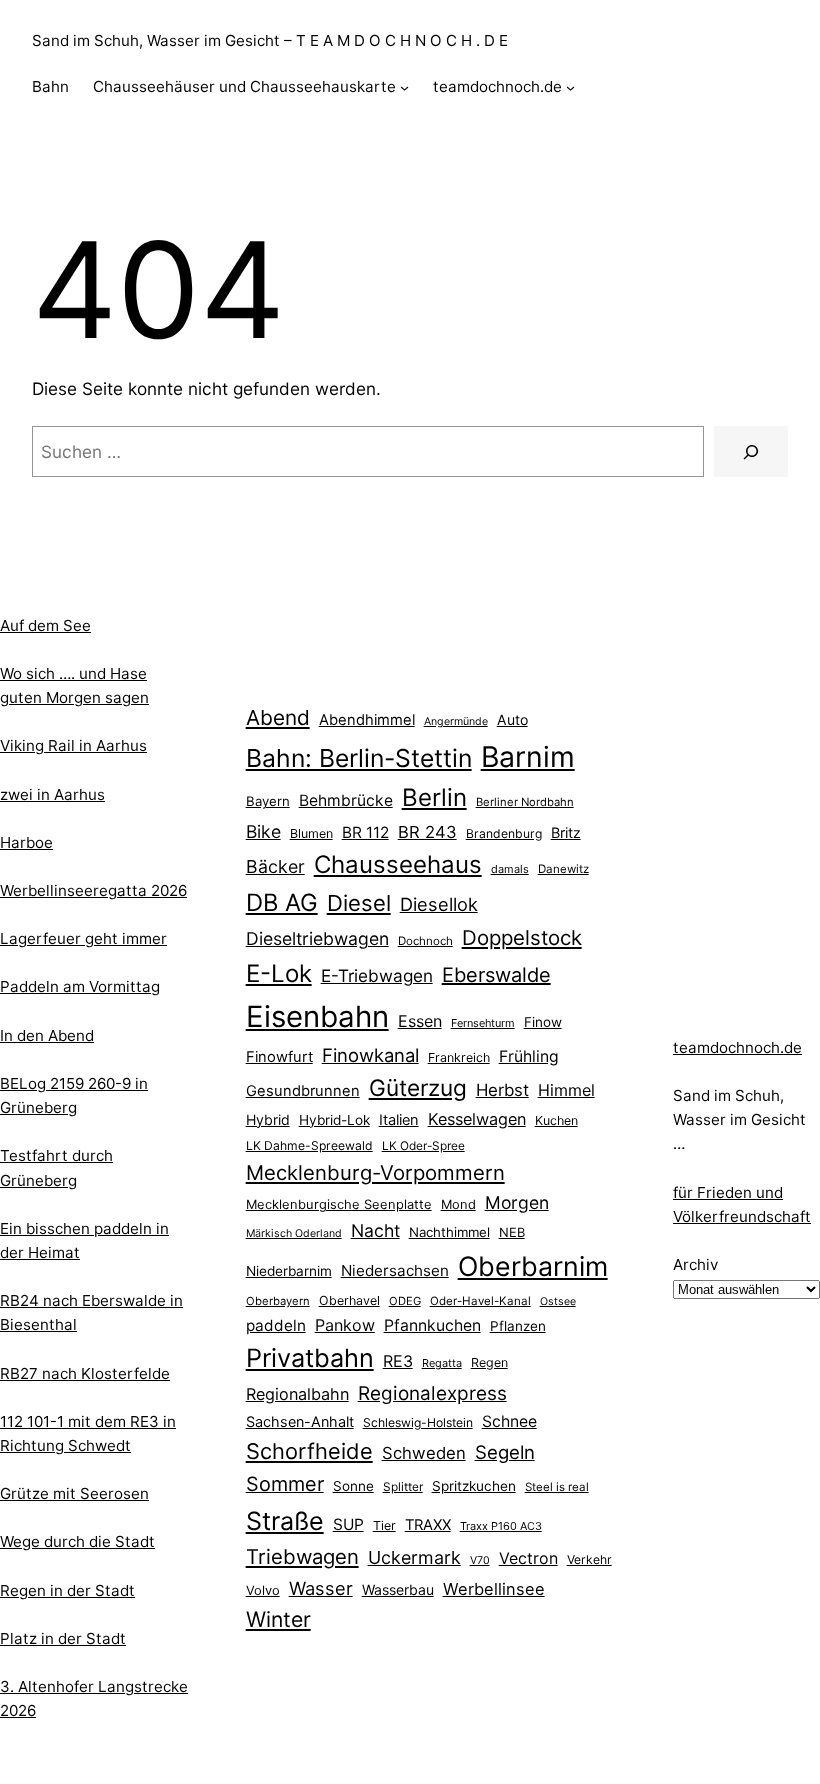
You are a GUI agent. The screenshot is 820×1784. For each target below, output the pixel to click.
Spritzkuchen (474, 1486)
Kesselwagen (477, 1119)
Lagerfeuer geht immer (83, 938)
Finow (543, 1022)
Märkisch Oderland (294, 1233)
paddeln (276, 1325)
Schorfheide (309, 1451)
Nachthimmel (449, 1232)
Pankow (345, 1325)
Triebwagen (302, 1556)
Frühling (529, 1056)
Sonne (353, 1486)
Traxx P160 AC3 (501, 1526)
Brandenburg (504, 833)
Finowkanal (370, 1055)
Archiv (695, 1264)
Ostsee (558, 1301)
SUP (348, 1524)
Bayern (268, 801)
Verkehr (589, 1559)
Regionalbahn (297, 1394)
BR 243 (427, 832)
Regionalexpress (432, 1393)
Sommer (285, 1484)
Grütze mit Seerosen (74, 1493)
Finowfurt (279, 1057)
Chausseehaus (398, 864)
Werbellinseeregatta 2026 (93, 890)
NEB (512, 1232)
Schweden (424, 1453)
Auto (512, 719)
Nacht (375, 1230)
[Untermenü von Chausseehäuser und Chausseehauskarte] (404, 87)
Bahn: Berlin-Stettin (359, 758)
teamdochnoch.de (737, 1047)
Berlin (434, 797)
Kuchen (556, 1120)
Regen (489, 1362)
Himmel (566, 1090)
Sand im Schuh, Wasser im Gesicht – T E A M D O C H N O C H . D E (270, 40)
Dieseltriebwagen (317, 938)
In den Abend (47, 1035)
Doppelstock (522, 937)
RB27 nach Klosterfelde (85, 1373)
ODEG (405, 1301)
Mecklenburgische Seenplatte (339, 1204)
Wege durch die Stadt (77, 1541)
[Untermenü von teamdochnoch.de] (570, 87)
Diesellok (439, 904)
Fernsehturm (483, 1023)
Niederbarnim (289, 1271)
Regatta (442, 1363)
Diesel (359, 903)
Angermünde (456, 721)
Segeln (505, 1452)
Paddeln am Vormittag (80, 986)
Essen (420, 1021)
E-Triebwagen (377, 975)
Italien (399, 1120)
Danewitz (563, 869)
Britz (566, 832)
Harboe (26, 842)
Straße (285, 1521)
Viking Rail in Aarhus (73, 745)
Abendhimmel (367, 720)
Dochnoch (425, 941)
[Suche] (751, 451)
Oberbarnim (533, 1266)
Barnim (528, 756)
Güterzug (418, 1087)
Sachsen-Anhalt (300, 1421)
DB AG (282, 902)
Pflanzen (518, 1326)
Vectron (528, 1558)
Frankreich (459, 1057)
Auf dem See (45, 625)
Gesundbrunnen (303, 1091)
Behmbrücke (346, 800)
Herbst (502, 1090)
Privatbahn (310, 1358)
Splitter (403, 1487)
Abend (278, 717)
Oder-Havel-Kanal (480, 1301)
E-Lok (279, 973)
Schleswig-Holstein (418, 1422)
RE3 (398, 1361)
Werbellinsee (494, 1589)
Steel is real (557, 1487)
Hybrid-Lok (334, 1120)
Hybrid (268, 1119)
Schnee (509, 1421)
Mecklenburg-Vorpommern (375, 1172)
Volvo (263, 1590)
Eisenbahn (317, 1016)
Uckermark (414, 1557)
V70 (480, 1560)
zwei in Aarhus (52, 794)
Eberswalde (496, 975)
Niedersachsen (395, 1270)
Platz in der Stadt (63, 1638)
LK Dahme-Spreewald (309, 1145)
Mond (458, 1204)
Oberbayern (278, 1301)
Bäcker (275, 866)
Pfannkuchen (432, 1325)
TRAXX (428, 1525)
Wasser (321, 1588)
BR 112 (365, 832)
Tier (384, 1525)
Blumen (311, 833)
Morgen (517, 1202)
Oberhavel (349, 1300)
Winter (278, 1619)
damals (510, 869)
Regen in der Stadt (67, 1590)
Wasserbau (398, 1589)
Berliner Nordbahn (525, 802)
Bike (263, 831)
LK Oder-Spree (423, 1146)
